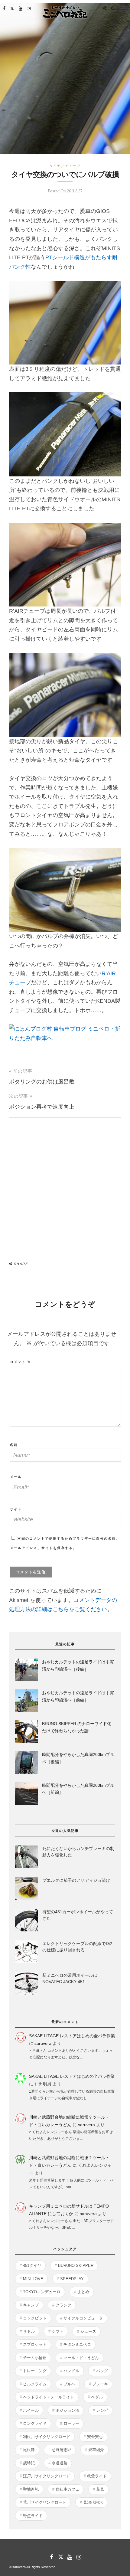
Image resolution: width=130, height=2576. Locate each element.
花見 (100, 2489)
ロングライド (35, 2423)
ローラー (71, 2423)
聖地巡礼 (31, 2489)
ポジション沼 (67, 2410)
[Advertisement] (65, 1183)
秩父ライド (97, 2476)
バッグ (102, 2371)
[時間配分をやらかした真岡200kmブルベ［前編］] (26, 1795)
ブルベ (69, 2384)
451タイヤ (32, 2265)
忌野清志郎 (62, 2450)
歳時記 (29, 2463)
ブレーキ (100, 2384)
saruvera (43, 2043)
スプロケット (35, 2344)
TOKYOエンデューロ (42, 2292)
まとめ (83, 2292)
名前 (14, 1445)
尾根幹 (29, 2450)
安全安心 (95, 2437)
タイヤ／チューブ (65, 166)
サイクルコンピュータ (83, 2318)
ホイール (31, 2410)
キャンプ (31, 2305)
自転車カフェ (67, 2489)
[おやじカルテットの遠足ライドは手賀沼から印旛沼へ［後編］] (26, 1671)
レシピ (102, 2410)
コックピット (35, 2318)
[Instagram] (29, 8)
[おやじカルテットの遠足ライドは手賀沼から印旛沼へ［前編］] (26, 1702)
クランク (63, 2305)
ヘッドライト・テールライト (49, 2397)
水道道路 (60, 2463)
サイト (16, 1509)
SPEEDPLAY (72, 2279)
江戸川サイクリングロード (47, 2476)
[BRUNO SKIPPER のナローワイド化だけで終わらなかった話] (26, 1733)
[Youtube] (21, 8)
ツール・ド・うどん (81, 2358)
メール (16, 1477)
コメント (21, 1362)
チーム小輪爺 (35, 2358)
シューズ (88, 2331)
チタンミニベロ (77, 2344)
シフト (58, 2331)
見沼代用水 (93, 2502)
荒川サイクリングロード (45, 2502)
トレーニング (35, 2371)
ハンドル (71, 2371)
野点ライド (33, 2516)
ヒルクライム (35, 2384)
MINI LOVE (33, 2279)
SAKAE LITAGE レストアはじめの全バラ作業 (72, 2036)
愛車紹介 (96, 2450)
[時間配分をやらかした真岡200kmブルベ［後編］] (26, 1764)
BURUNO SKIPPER (76, 2265)
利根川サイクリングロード (47, 2437)
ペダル (97, 2397)
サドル (29, 2331)
